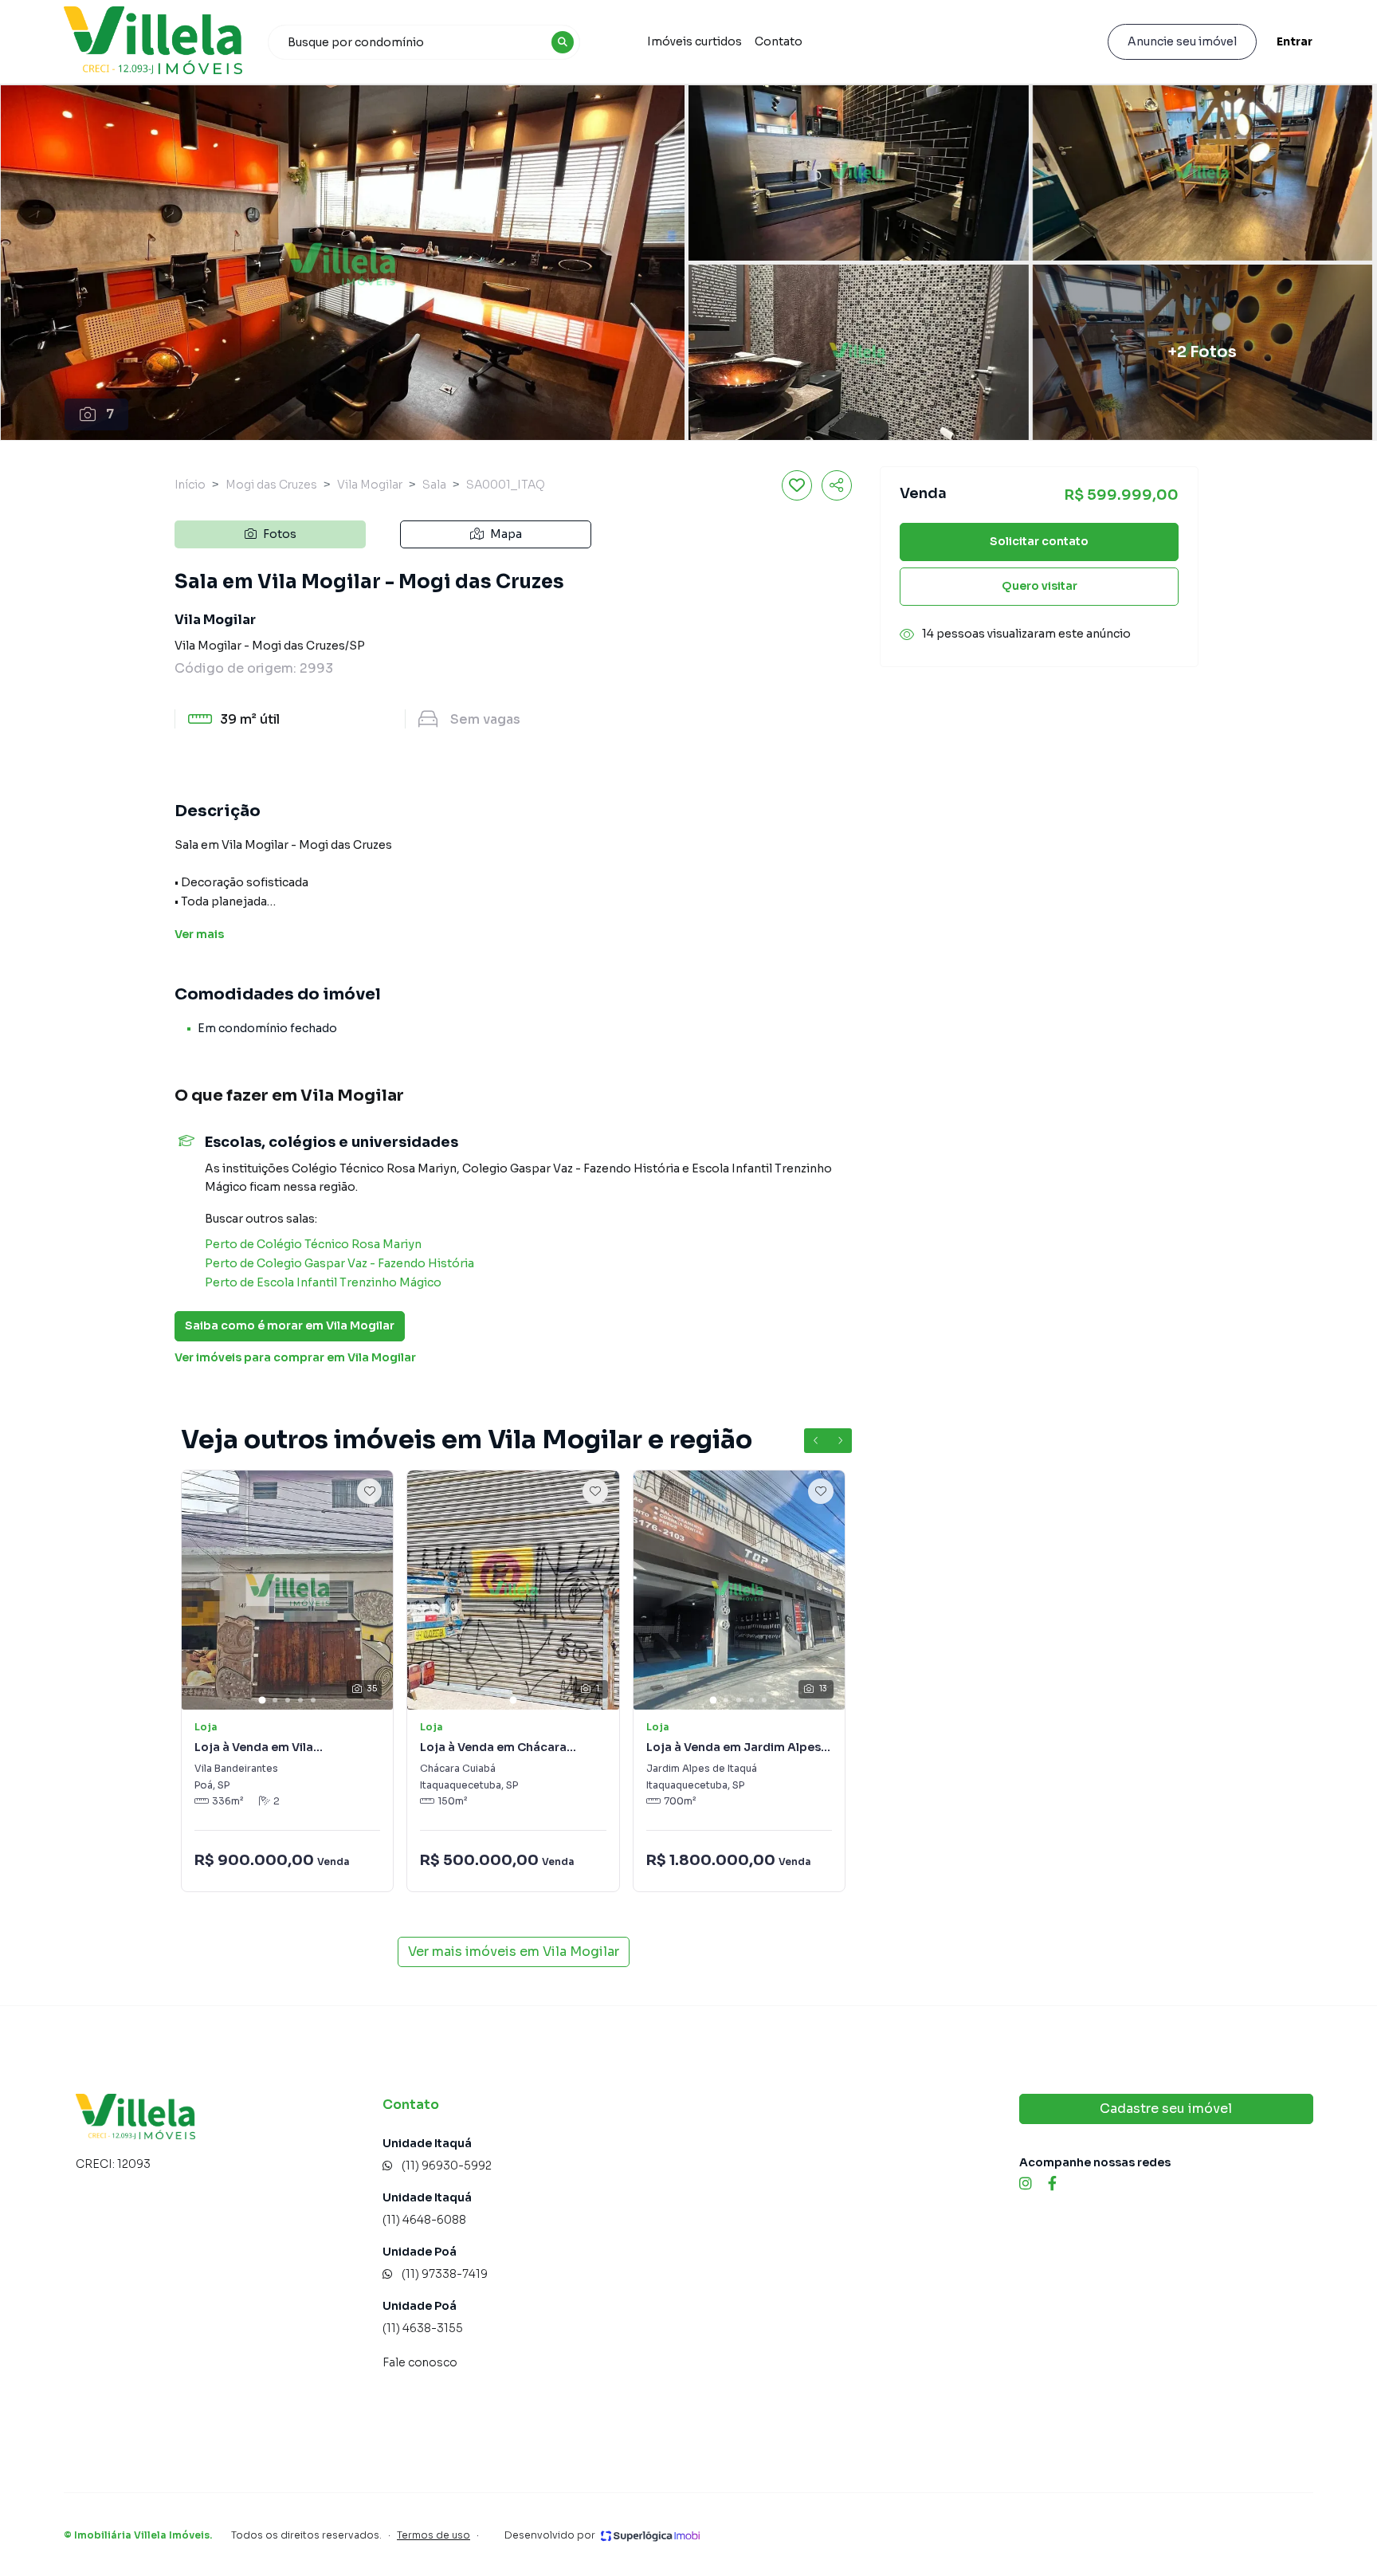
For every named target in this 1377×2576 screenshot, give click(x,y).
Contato (779, 41)
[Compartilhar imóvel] (837, 485)
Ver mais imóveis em (514, 1952)
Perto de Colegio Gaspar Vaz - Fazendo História (339, 1263)
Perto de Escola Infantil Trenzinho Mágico (323, 1282)
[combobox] (424, 42)
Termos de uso (433, 2535)
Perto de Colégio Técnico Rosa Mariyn (313, 1244)
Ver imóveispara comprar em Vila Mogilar (295, 1357)
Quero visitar (1040, 587)
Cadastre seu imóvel (1166, 2109)
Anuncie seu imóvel (1182, 41)
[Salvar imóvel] (797, 485)
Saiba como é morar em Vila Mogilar (290, 1325)
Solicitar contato (1039, 542)
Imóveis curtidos (694, 41)
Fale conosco (420, 2362)
